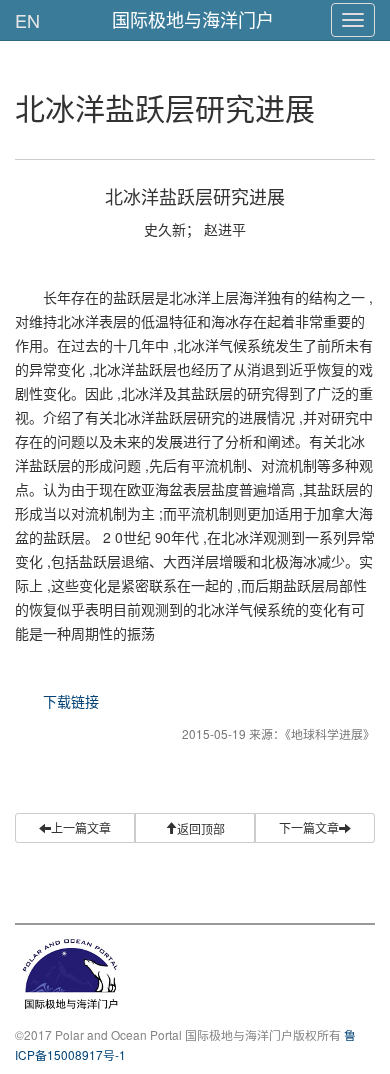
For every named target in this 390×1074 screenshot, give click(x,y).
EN (27, 20)
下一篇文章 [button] (309, 827)
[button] (195, 828)
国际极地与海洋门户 (193, 19)
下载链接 (71, 701)
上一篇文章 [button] (81, 827)
